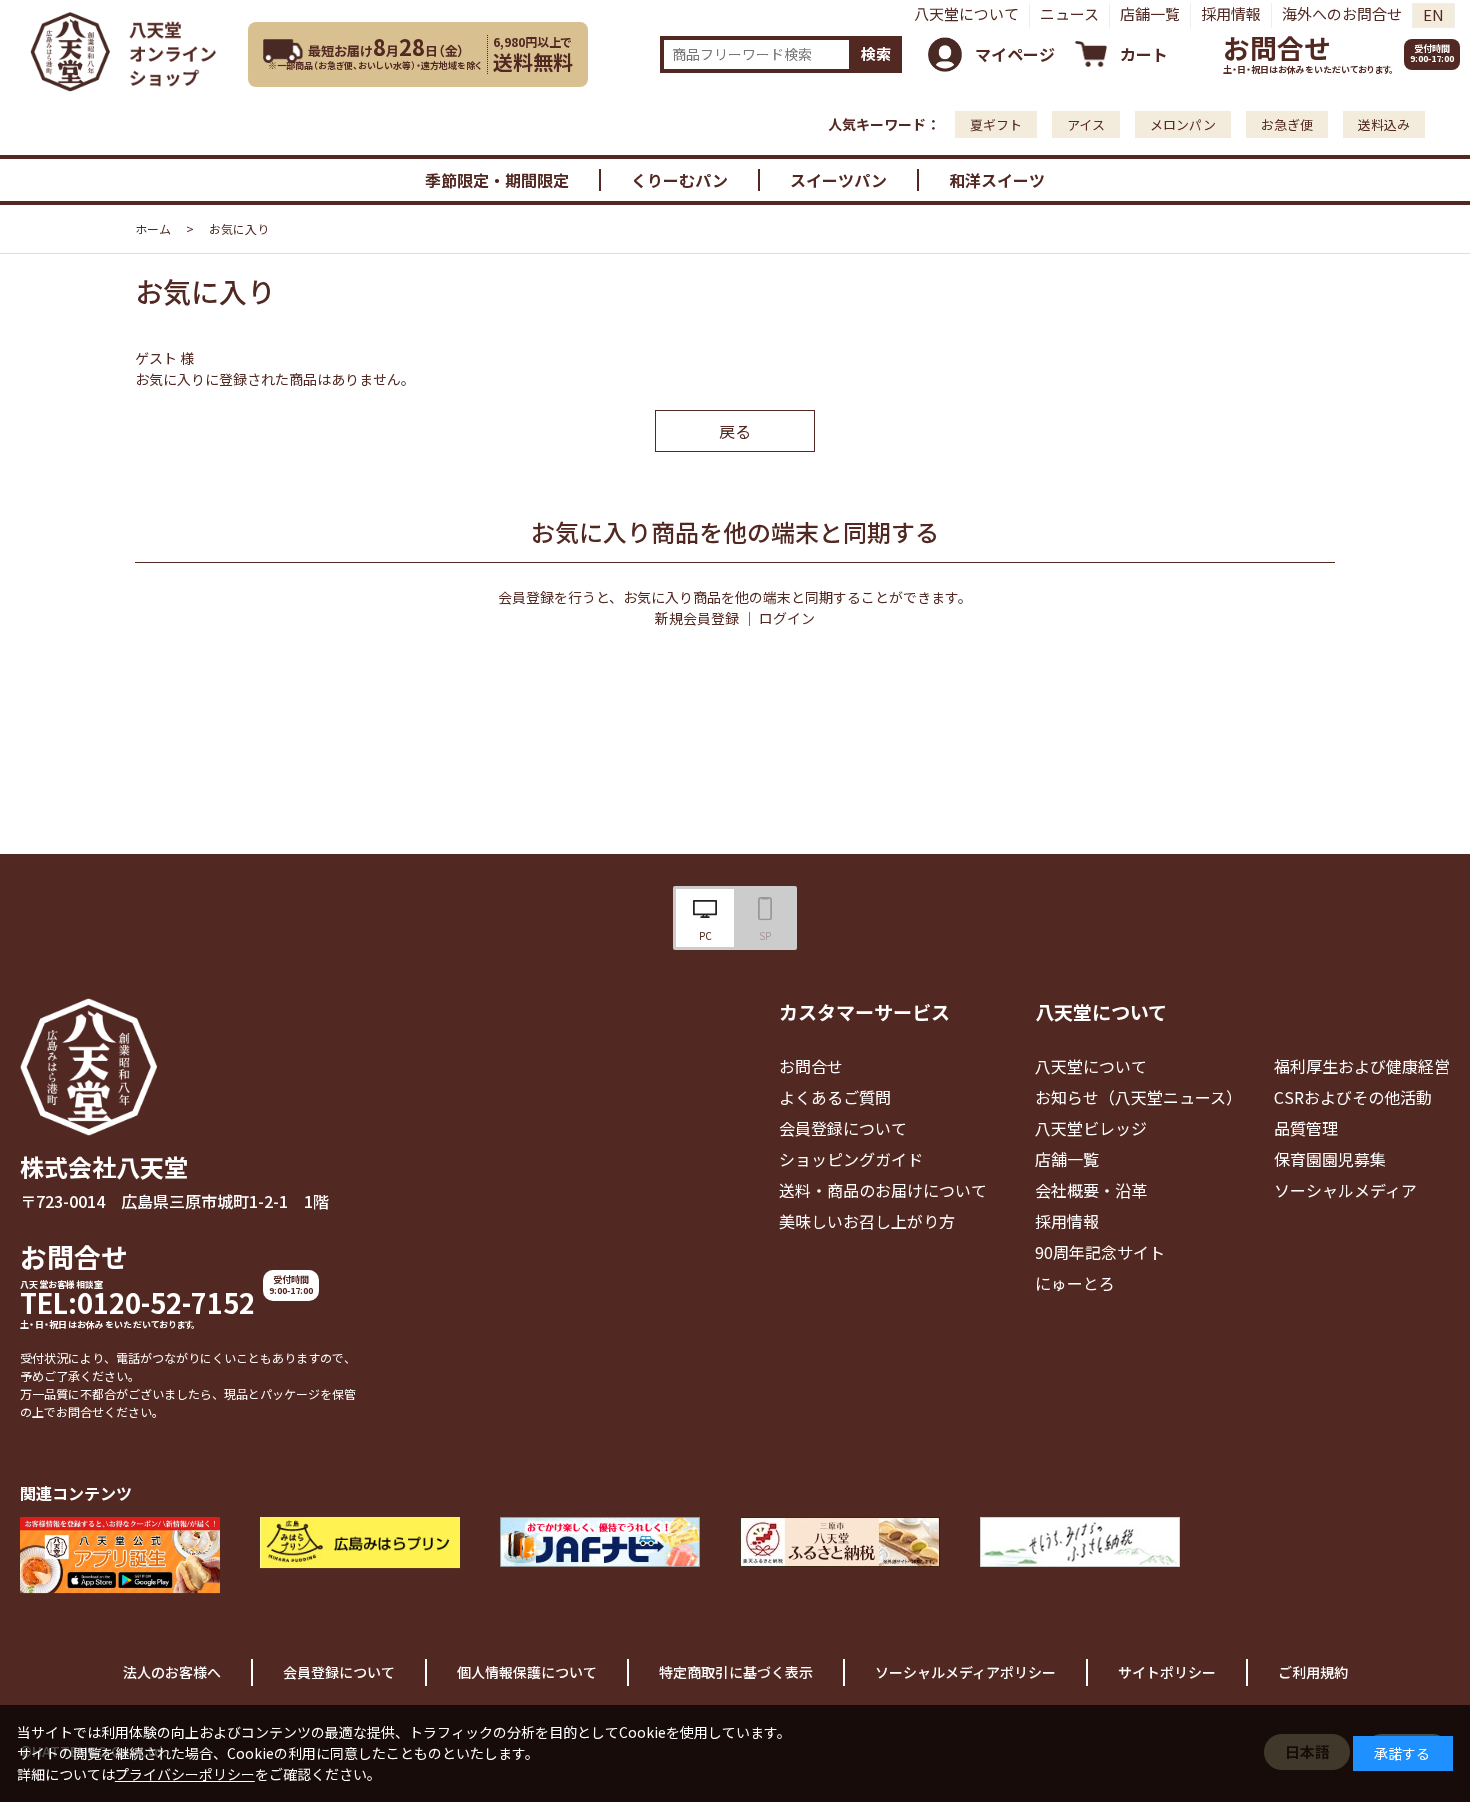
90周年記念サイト (1100, 1252)
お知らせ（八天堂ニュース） (1138, 1097)
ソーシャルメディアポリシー (965, 1672)
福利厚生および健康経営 (1362, 1066)
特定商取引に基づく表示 (736, 1672)
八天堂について (966, 13)
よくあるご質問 (835, 1097)
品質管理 (1306, 1128)
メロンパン (1183, 124)
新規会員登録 (697, 618)
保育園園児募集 (1330, 1159)
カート (1144, 54)
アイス (1086, 124)
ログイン (787, 618)
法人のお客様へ (172, 1672)
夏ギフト (996, 124)
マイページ (1015, 54)
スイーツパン (838, 180)
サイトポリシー (1167, 1672)
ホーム (153, 228)
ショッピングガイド (851, 1159)
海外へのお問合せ (1342, 13)
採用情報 (1231, 13)
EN (1433, 14)
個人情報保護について (527, 1672)
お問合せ (1277, 47)
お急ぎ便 (1287, 124)
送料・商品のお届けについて (883, 1190)
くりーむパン (679, 180)
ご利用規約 (1313, 1672)
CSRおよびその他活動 (1353, 1097)
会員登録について (843, 1128)
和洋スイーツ (997, 180)
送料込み (1384, 124)
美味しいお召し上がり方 (867, 1221)
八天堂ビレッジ (1091, 1128)
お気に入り (239, 228)
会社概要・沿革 (1091, 1190)
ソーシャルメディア (1345, 1190)
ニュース (1069, 13)
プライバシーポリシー (185, 1774)
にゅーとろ (1075, 1283)
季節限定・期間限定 (497, 180)
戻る (735, 431)
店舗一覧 (1150, 13)
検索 (876, 53)
